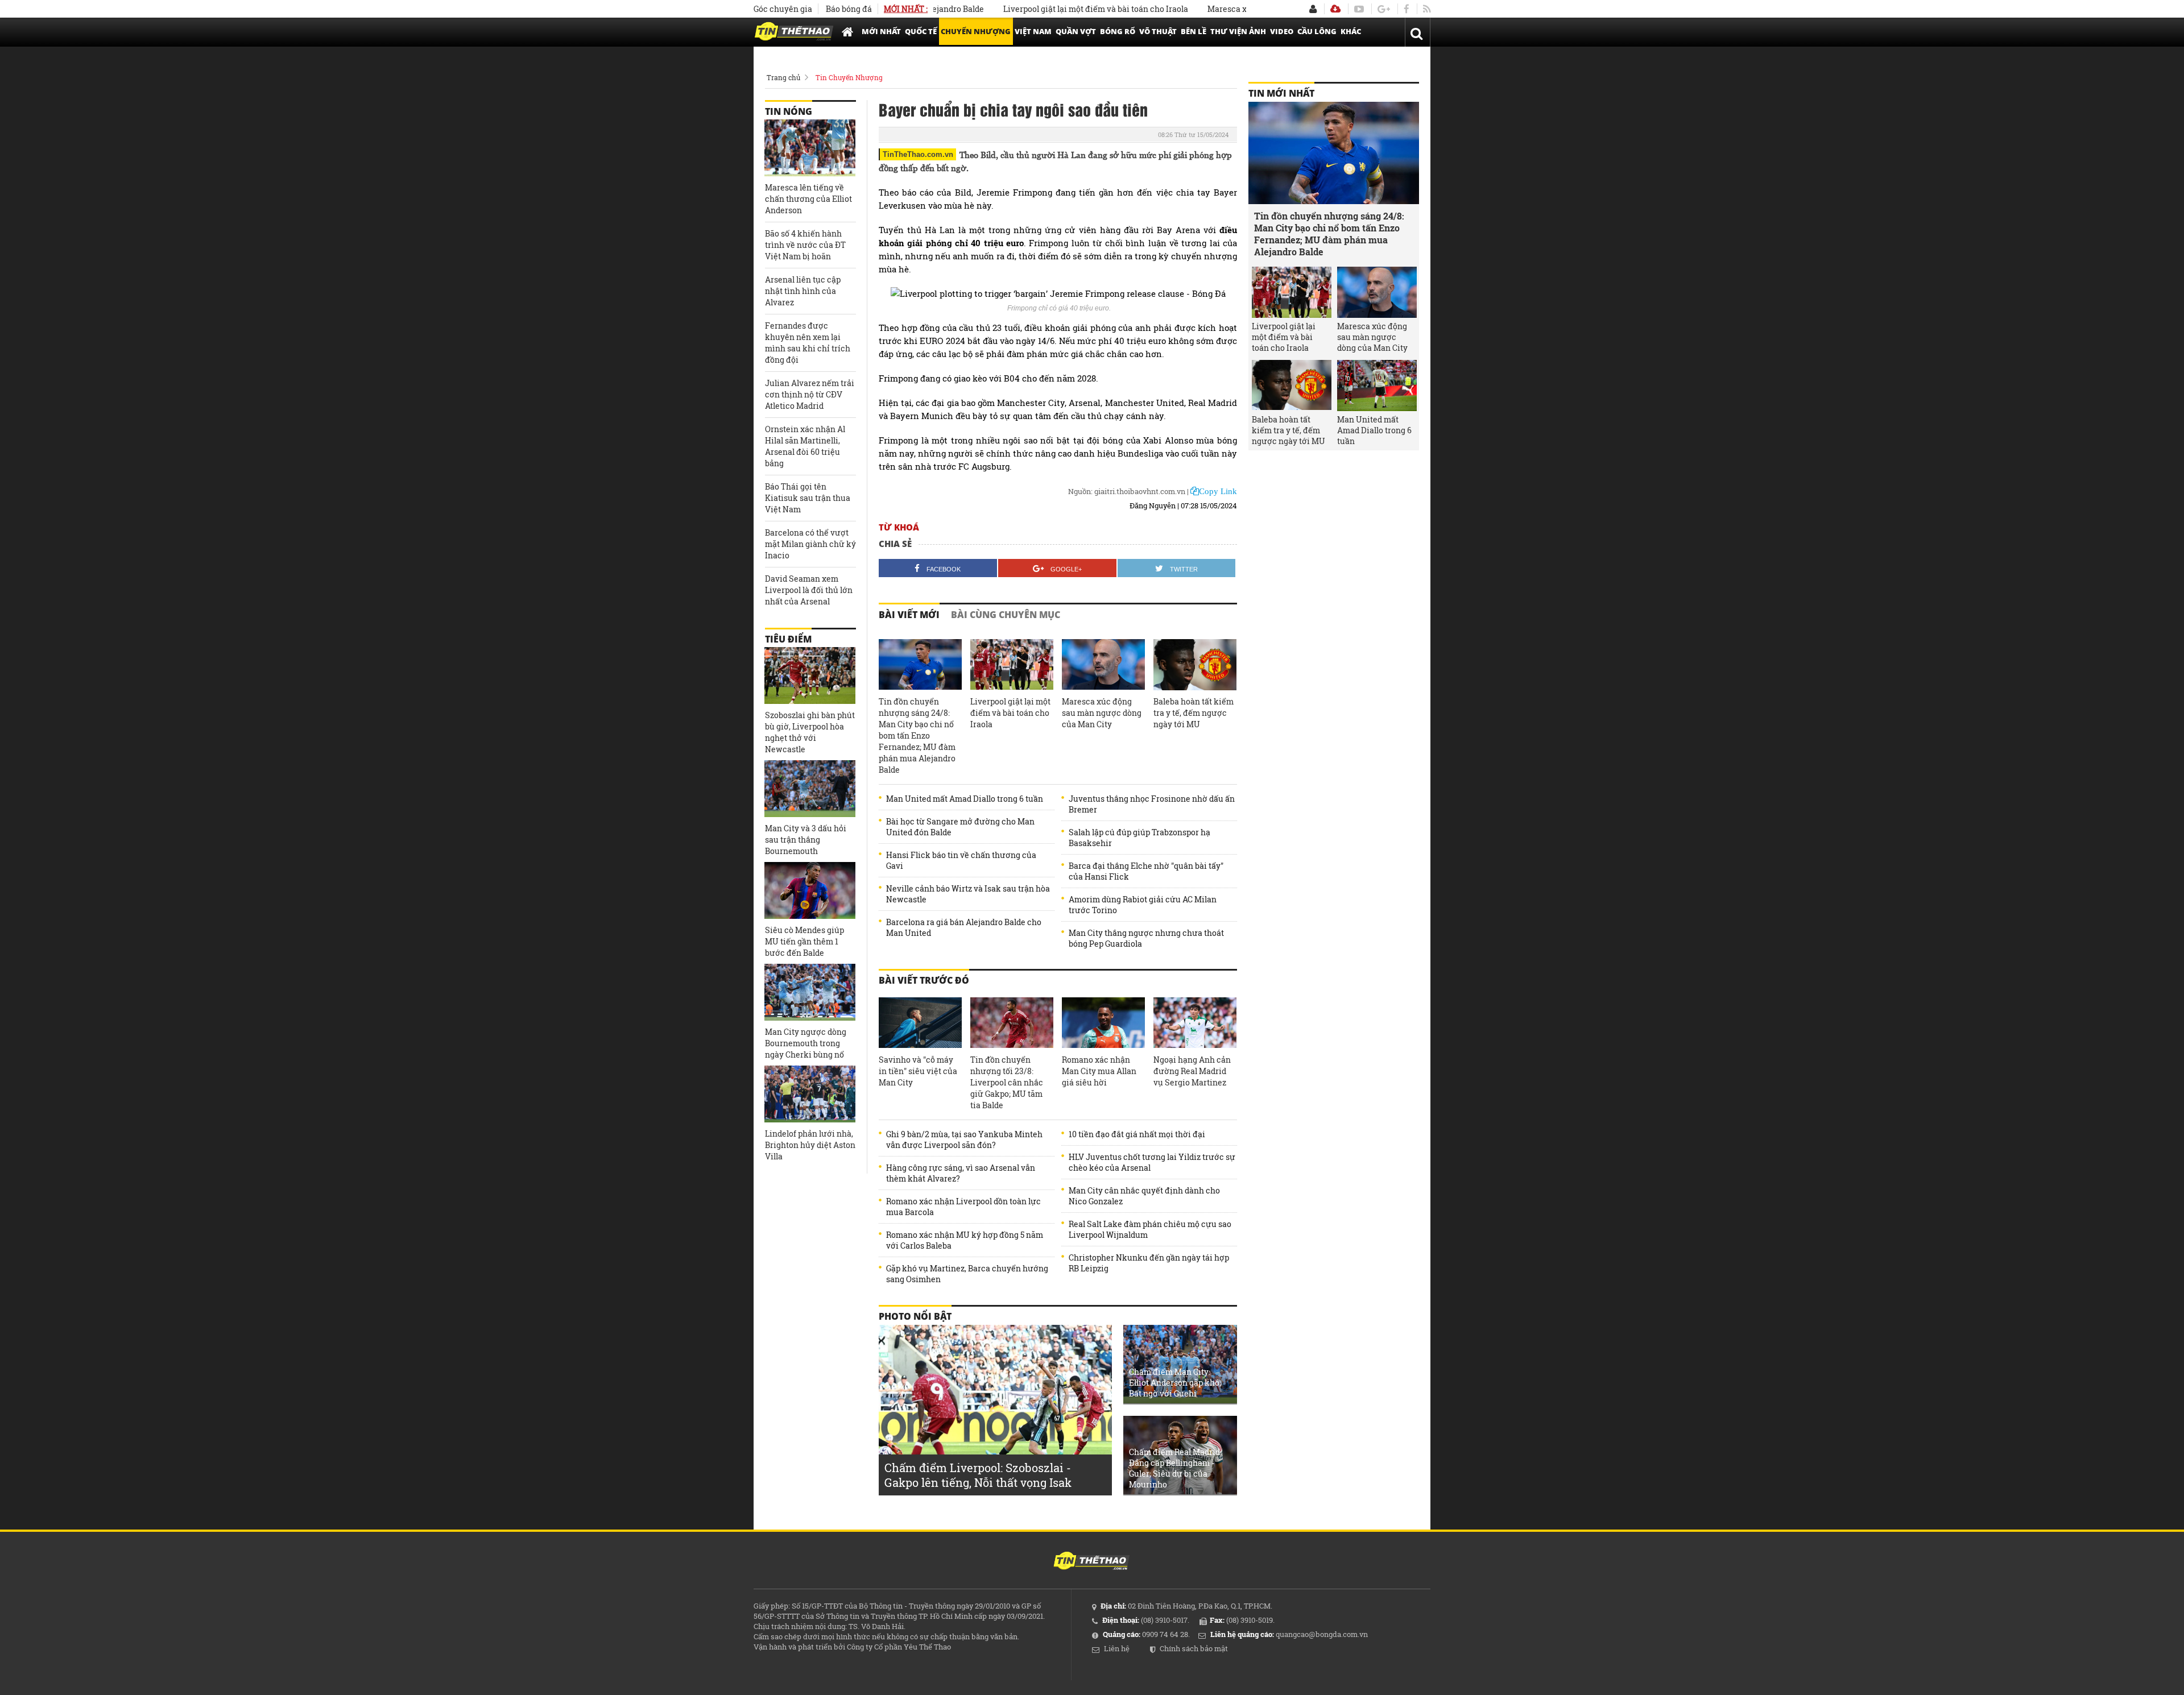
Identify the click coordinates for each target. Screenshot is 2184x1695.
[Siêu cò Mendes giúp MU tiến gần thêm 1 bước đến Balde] (810, 890)
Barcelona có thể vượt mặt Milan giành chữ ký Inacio (810, 544)
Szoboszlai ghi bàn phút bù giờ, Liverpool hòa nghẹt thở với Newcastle (810, 732)
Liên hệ (1117, 1648)
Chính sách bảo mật (1194, 1648)
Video (1282, 31)
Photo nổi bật (915, 1316)
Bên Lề (1194, 31)
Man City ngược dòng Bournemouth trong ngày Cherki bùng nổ (806, 1043)
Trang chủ (783, 77)
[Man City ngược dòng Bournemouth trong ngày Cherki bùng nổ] (810, 992)
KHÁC (1351, 31)
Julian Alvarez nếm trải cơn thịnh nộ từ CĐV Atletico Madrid (810, 394)
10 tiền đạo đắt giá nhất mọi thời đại (1137, 1134)
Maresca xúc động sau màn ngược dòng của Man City (1102, 713)
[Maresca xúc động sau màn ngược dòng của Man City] (1103, 665)
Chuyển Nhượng (976, 31)
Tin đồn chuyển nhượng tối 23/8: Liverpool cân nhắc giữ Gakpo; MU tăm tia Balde (1007, 1082)
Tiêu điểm (788, 639)
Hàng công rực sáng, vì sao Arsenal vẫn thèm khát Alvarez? (961, 1173)
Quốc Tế (921, 31)
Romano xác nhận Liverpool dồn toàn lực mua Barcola (963, 1207)
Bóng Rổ (1118, 31)
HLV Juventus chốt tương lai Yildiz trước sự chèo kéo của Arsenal (1152, 1162)
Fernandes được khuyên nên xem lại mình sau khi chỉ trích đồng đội (808, 343)
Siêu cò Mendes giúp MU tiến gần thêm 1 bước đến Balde (804, 941)
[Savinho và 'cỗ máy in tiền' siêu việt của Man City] (920, 1023)
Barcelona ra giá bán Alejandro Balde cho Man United (964, 927)
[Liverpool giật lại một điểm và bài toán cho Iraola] (1012, 665)
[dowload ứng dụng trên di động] (1335, 9)
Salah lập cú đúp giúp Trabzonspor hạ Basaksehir (1139, 838)
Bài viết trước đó (924, 980)
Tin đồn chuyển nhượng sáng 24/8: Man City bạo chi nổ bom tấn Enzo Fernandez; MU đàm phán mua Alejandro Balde (917, 735)
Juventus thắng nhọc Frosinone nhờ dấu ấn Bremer (1152, 804)
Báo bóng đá (849, 9)
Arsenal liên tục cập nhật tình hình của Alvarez (803, 291)
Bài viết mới (909, 615)
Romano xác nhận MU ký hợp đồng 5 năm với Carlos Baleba (965, 1240)
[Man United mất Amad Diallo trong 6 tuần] (1377, 386)
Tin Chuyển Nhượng (849, 77)
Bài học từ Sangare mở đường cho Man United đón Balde (960, 827)
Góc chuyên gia (783, 9)
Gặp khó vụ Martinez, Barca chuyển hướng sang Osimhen (967, 1274)
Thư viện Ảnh (1238, 31)
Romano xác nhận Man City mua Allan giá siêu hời (1099, 1071)
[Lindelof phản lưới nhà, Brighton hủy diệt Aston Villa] (810, 1094)
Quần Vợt (1076, 31)
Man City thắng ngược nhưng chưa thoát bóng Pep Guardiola (1146, 938)
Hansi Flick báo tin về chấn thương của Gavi (961, 860)
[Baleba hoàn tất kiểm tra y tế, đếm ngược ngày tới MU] (1195, 665)
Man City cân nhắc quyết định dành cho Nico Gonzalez (1144, 1196)
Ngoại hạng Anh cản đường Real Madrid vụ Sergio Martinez (1192, 1071)
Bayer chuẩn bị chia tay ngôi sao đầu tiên (1013, 109)
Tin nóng (789, 111)
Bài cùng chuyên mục (1006, 615)
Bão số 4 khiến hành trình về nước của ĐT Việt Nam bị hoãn (805, 245)
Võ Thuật (1158, 31)
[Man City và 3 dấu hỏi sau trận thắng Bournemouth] (810, 789)
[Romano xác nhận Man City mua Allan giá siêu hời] (1103, 1023)
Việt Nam (1033, 31)
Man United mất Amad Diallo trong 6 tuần (965, 799)
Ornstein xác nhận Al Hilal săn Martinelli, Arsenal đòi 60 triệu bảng (805, 446)
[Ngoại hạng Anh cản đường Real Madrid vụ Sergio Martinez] (1195, 1023)
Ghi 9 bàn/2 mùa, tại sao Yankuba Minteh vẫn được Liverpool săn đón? (964, 1139)
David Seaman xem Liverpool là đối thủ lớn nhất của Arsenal (809, 590)
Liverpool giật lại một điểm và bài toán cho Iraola (1038, 9)
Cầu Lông (1317, 31)
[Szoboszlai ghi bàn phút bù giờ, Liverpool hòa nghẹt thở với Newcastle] (810, 675)
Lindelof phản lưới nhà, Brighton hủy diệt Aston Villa (810, 1145)
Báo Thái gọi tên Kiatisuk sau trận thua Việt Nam (808, 498)
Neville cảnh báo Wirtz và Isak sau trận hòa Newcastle (968, 894)
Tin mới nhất (1281, 93)
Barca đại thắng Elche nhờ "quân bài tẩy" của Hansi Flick (1146, 871)
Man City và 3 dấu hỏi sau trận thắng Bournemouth (806, 840)
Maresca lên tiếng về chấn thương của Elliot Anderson (808, 199)
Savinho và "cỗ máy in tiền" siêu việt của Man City (918, 1071)
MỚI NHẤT (881, 31)
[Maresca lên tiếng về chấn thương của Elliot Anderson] (810, 148)
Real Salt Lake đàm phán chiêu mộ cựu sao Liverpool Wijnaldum (1150, 1229)
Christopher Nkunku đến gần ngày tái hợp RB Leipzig (1149, 1263)
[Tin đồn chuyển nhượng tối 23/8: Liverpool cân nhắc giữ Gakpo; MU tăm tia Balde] (1012, 1023)
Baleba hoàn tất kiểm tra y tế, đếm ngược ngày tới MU (1194, 713)
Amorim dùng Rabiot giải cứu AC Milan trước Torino (1143, 905)
